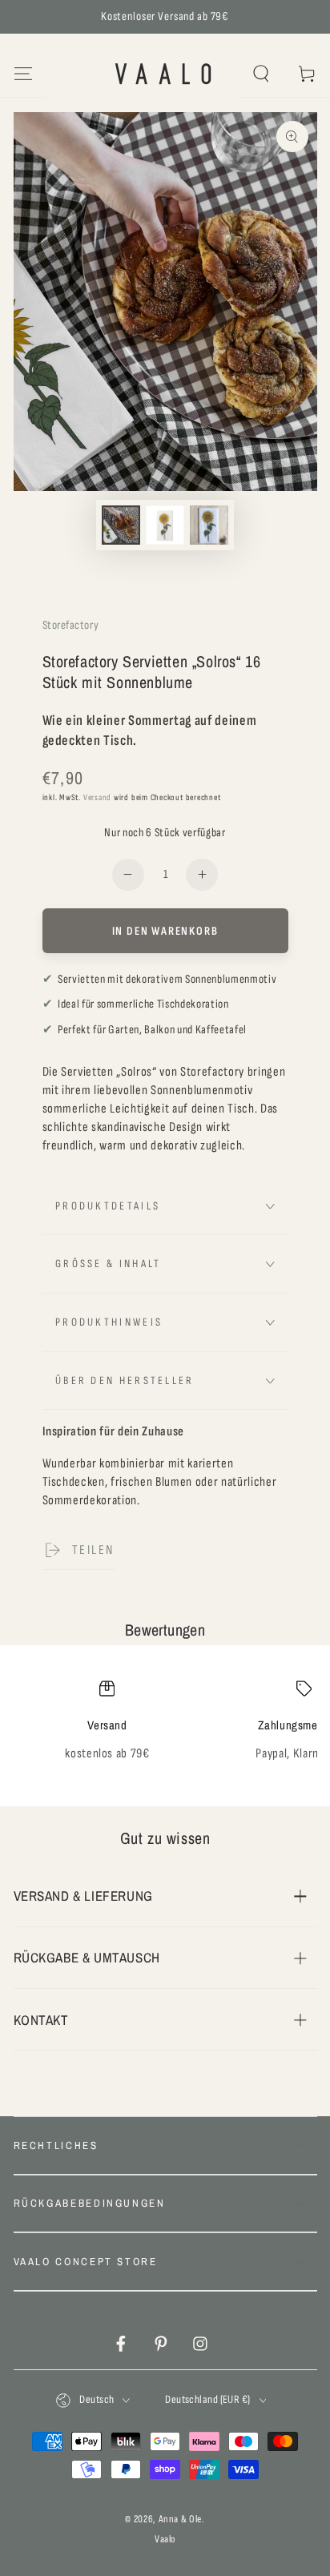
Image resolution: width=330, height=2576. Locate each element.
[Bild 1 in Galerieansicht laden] (121, 525)
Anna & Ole (181, 2519)
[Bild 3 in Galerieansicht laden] (209, 525)
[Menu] (23, 74)
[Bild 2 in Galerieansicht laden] (165, 525)
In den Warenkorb (165, 931)
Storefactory (71, 625)
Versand (97, 797)
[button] (262, 74)
